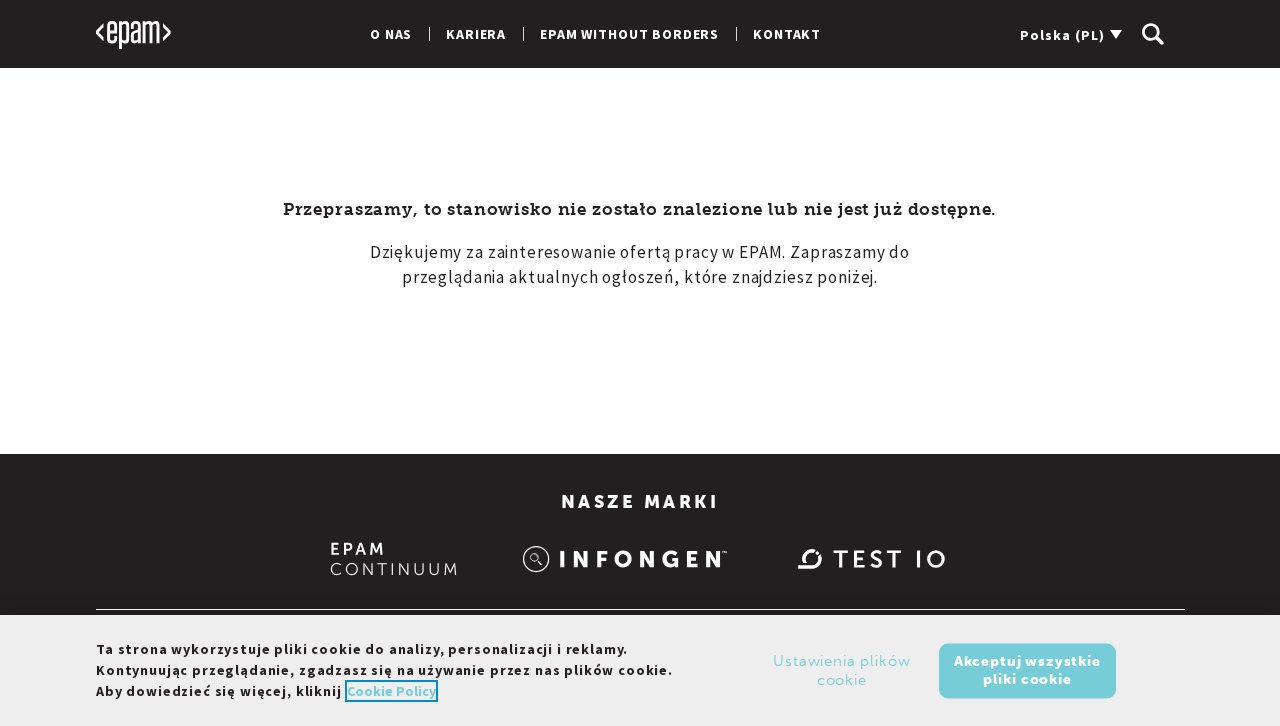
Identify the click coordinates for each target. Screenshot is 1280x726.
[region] (640, 670)
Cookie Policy (391, 691)
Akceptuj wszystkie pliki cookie (1027, 669)
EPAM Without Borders (629, 34)
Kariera (476, 34)
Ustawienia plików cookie (841, 670)
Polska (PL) (1062, 35)
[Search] (1153, 34)
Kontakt (787, 34)
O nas (391, 34)
